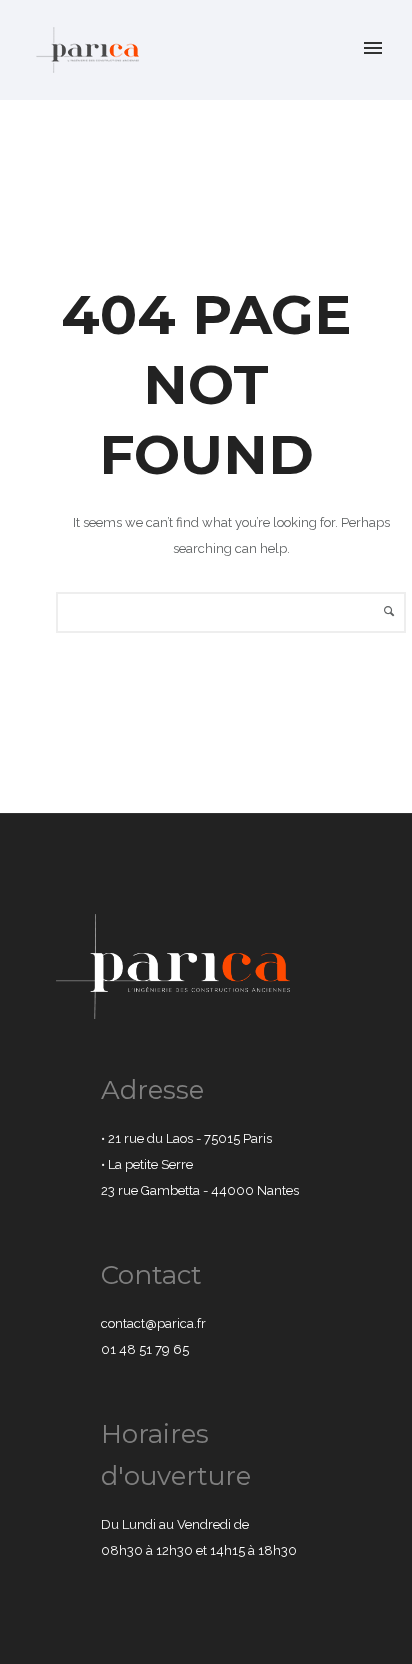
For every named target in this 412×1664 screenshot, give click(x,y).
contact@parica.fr (153, 1323)
